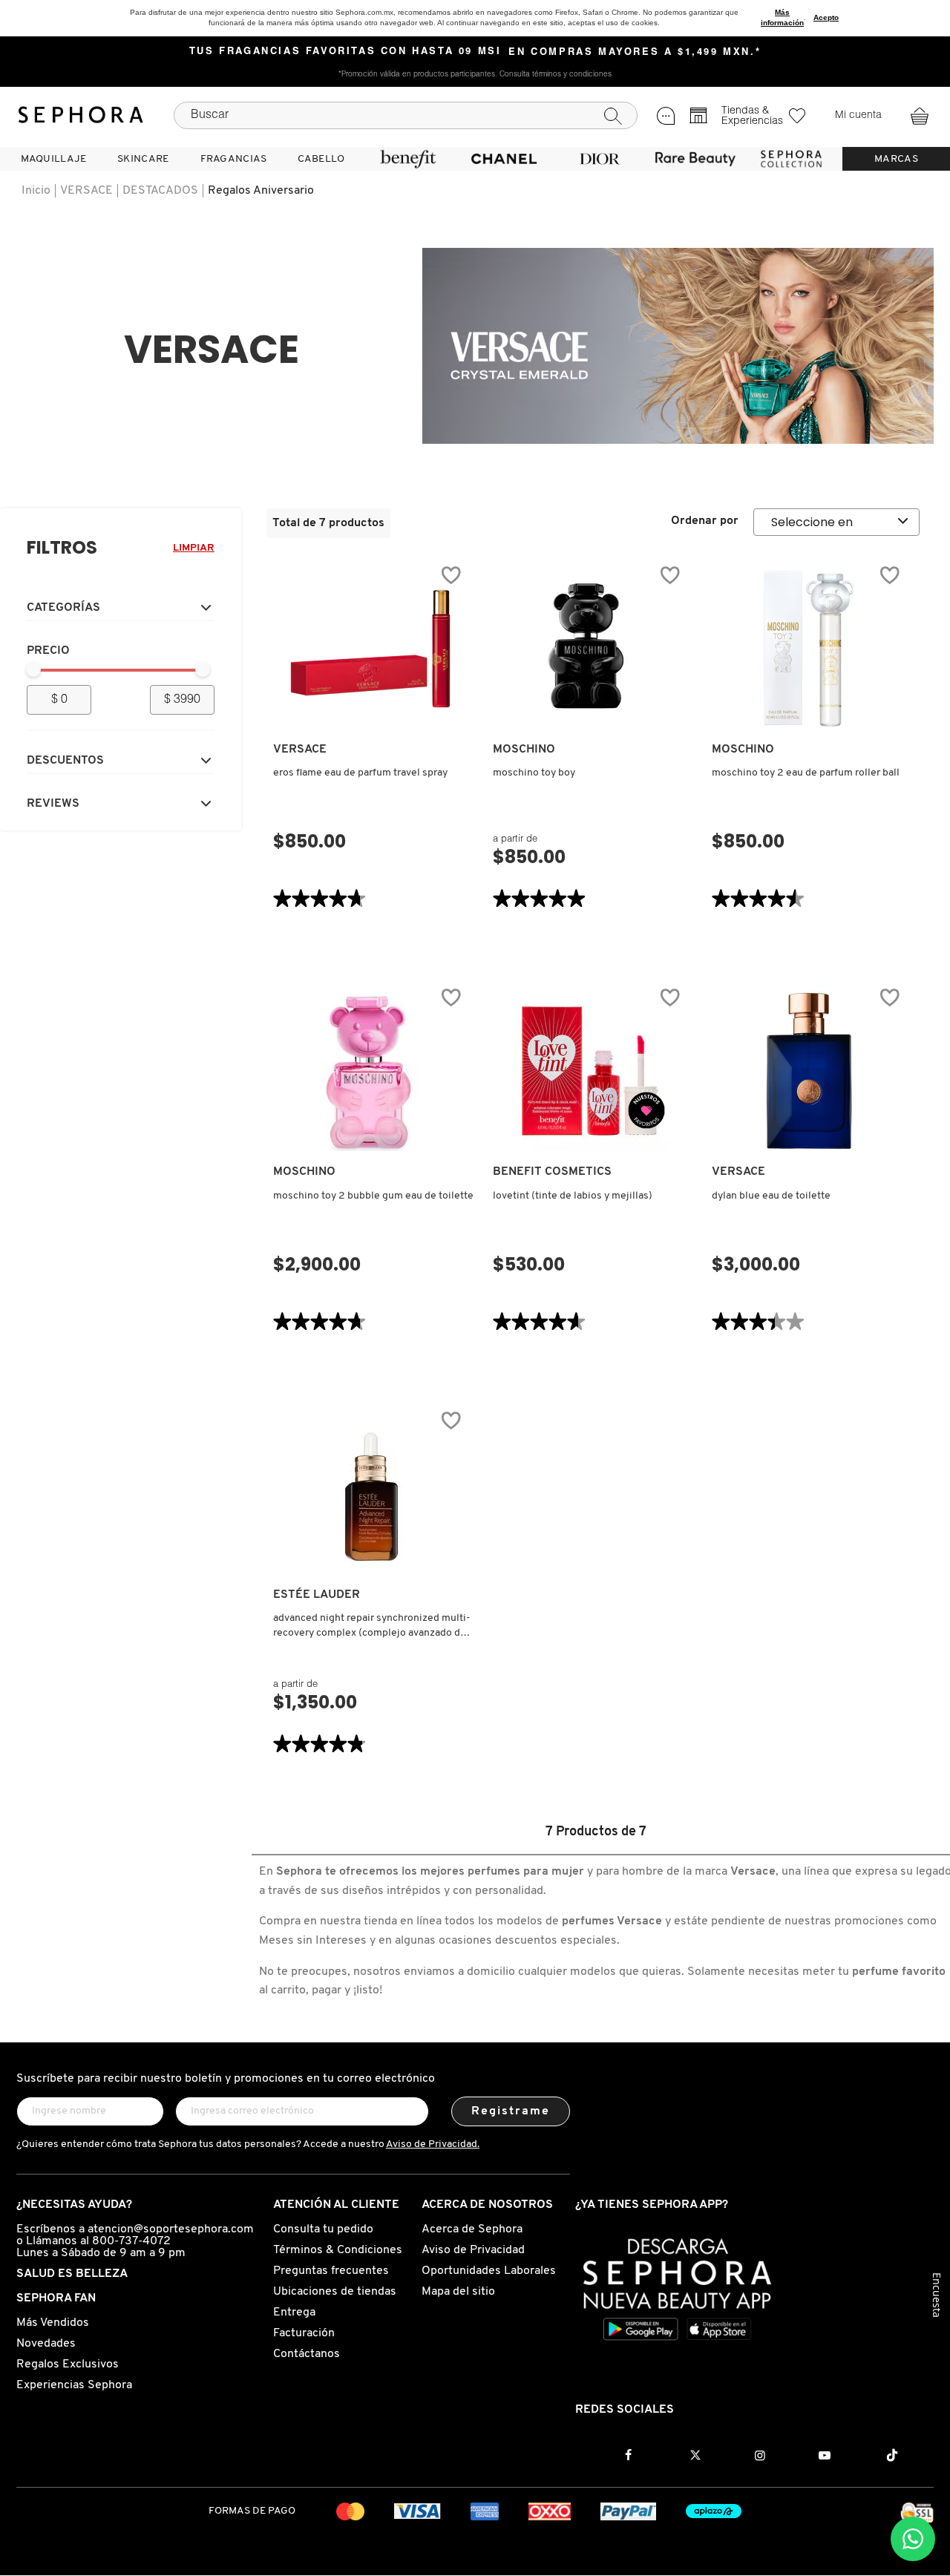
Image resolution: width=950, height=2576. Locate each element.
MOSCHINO (524, 750)
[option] (678, 346)
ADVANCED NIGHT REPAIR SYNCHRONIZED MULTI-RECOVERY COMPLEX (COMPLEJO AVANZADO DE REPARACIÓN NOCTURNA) (372, 1627)
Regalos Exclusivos (68, 2364)
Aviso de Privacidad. (433, 2144)
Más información (782, 17)
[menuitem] (53, 159)
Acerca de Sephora (472, 2229)
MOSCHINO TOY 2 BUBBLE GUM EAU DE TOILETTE (373, 1196)
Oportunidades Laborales (489, 2271)
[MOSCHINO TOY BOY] (590, 649)
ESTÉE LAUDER (317, 1595)
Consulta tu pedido (323, 2229)
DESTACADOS (160, 191)
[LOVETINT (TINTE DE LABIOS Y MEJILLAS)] (590, 1071)
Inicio (36, 191)
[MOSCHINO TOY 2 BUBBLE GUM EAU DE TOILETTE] (370, 1071)
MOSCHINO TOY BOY (534, 773)
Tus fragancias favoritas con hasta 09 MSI (345, 52)
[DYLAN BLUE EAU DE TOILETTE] (809, 1071)
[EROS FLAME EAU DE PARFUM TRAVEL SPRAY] (370, 649)
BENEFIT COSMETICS (552, 1172)
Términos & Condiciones (338, 2250)
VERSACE (86, 191)
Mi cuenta (858, 116)
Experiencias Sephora (74, 2385)
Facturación (304, 2333)
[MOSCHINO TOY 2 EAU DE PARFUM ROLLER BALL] (809, 649)
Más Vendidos (53, 2323)
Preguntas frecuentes (331, 2271)
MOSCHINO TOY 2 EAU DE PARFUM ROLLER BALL (806, 773)
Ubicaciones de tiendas (335, 2292)
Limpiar (194, 548)
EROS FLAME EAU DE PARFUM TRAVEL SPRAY (360, 773)
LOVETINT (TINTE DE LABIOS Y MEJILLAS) (573, 1196)
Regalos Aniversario (261, 191)
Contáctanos (307, 2354)
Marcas (896, 159)
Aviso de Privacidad (473, 2250)
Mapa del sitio (458, 2292)
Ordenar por (705, 521)
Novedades (46, 2344)
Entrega (294, 2313)
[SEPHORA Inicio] (81, 115)
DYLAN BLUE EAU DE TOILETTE (771, 1196)
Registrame (511, 2111)
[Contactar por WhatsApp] (913, 2539)
